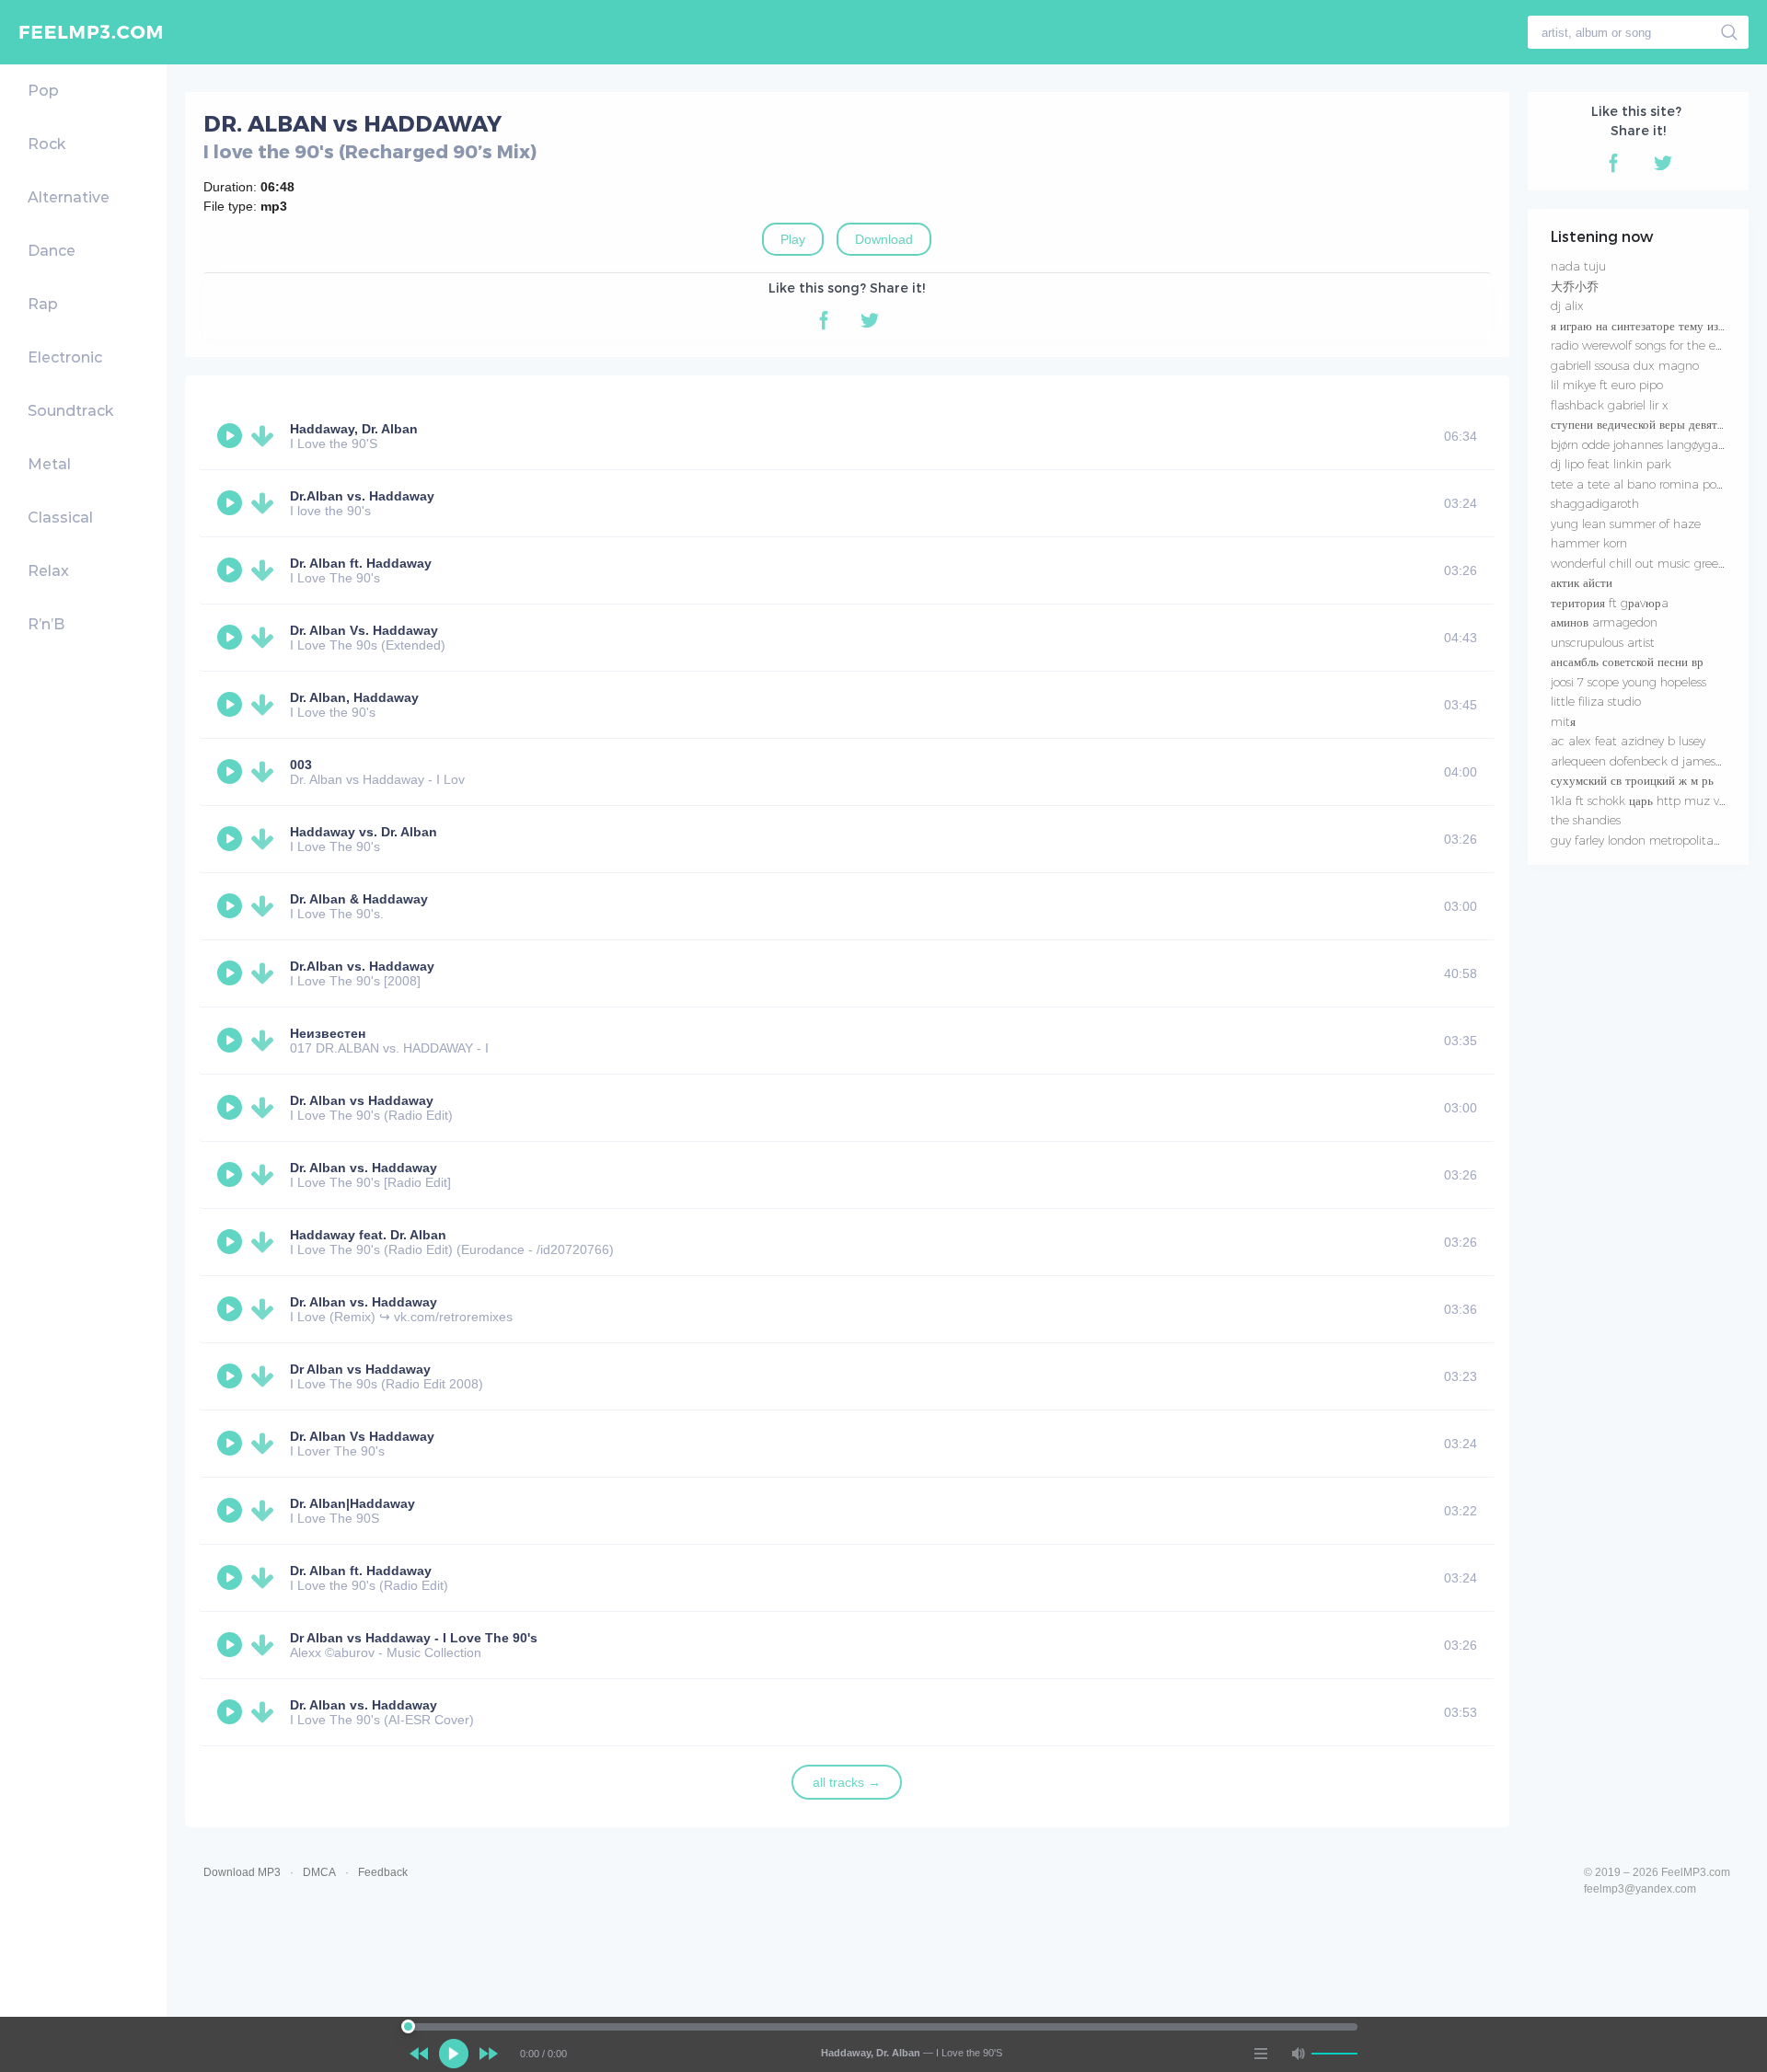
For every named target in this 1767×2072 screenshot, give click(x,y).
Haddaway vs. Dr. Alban (364, 832)
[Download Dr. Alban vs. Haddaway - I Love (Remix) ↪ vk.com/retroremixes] (266, 1309)
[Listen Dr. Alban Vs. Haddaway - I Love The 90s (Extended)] (232, 638)
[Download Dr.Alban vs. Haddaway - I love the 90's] (266, 503)
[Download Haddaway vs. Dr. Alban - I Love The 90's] (266, 839)
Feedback (383, 1872)
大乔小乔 (1575, 286)
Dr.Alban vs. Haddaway (362, 496)
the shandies (1586, 820)
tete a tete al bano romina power (1644, 484)
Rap (43, 304)
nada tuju (1578, 266)
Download (884, 239)
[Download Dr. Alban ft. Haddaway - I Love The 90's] (266, 570)
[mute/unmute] (1298, 2054)
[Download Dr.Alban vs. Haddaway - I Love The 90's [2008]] (266, 973)
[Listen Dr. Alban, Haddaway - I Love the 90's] (232, 705)
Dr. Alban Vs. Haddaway (364, 630)
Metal (49, 464)
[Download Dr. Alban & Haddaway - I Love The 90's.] (266, 906)
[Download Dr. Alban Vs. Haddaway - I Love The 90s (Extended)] (266, 638)
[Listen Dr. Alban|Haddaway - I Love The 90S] (232, 1511)
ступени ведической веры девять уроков (1657, 424)
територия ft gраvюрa (1610, 603)
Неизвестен (328, 1033)
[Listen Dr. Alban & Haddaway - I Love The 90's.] (232, 906)
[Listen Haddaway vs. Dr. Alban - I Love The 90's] (232, 839)
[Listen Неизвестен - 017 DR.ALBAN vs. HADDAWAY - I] (232, 1041)
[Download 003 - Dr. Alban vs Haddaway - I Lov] (266, 772)
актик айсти (1582, 582)
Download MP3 (242, 1872)
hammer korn (1589, 543)
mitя (1563, 721)
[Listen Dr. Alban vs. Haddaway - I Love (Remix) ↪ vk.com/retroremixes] (232, 1309)
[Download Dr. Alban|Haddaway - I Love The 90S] (266, 1511)
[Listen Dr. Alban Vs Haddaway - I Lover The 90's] (232, 1444)
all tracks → (847, 1782)
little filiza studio (1596, 701)
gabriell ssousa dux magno (1625, 365)
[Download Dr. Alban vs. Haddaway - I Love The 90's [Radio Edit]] (266, 1175)
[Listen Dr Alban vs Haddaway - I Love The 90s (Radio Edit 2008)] (232, 1376)
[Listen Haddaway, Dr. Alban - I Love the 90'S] (232, 436)
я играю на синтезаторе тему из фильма (1655, 326)
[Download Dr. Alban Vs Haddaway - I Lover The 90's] (266, 1444)
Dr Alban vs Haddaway (360, 1369)
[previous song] (419, 2054)
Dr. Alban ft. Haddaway (361, 563)
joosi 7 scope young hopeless (1628, 682)
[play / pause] (454, 2054)
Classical (60, 518)
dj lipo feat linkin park (1611, 464)
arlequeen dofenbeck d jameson (1640, 761)
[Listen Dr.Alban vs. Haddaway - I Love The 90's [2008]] (232, 973)
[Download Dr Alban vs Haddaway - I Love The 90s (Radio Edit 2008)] (266, 1376)
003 (301, 765)
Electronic (65, 357)
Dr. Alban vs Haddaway (362, 1100)
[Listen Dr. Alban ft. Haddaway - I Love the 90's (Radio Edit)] (232, 1578)
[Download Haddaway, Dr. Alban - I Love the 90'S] (266, 436)
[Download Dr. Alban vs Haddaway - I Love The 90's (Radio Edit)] (266, 1108)
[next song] (489, 2054)
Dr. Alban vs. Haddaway (364, 1168)
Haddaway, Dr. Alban (354, 429)
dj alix (1567, 305)
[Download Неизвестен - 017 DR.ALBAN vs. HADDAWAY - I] (266, 1041)
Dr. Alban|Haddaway (352, 1503)
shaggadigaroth (1595, 503)
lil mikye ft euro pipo (1607, 385)
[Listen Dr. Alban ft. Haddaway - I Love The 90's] (232, 570)
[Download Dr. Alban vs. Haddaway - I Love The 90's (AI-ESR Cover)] (266, 1712)
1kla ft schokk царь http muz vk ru (1646, 800)
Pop (43, 91)
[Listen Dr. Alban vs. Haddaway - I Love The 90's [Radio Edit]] (232, 1175)
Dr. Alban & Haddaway (359, 899)
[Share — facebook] (824, 320)
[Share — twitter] (870, 320)
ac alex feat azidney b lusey (1628, 741)
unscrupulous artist (1603, 642)
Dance (52, 251)
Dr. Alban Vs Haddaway (362, 1436)
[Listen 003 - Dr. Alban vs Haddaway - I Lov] (232, 772)
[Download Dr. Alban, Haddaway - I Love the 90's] (266, 705)
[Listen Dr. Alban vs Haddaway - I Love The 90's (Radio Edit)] (232, 1108)
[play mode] (1261, 2054)
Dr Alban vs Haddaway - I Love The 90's (414, 1638)
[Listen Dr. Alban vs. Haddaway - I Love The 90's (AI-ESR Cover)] (232, 1712)
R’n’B (46, 624)
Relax (48, 571)
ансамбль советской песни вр (1627, 662)
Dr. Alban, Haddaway (354, 697)
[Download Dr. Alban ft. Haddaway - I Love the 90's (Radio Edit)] (266, 1578)
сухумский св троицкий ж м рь (1632, 780)
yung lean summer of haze (1626, 524)
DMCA (319, 1872)
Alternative (69, 197)
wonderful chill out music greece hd (1650, 563)
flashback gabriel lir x (1610, 405)
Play (793, 239)
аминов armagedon (1604, 622)
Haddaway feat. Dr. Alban (368, 1235)
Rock (46, 144)
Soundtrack (70, 411)
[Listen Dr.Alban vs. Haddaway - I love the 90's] (232, 503)
